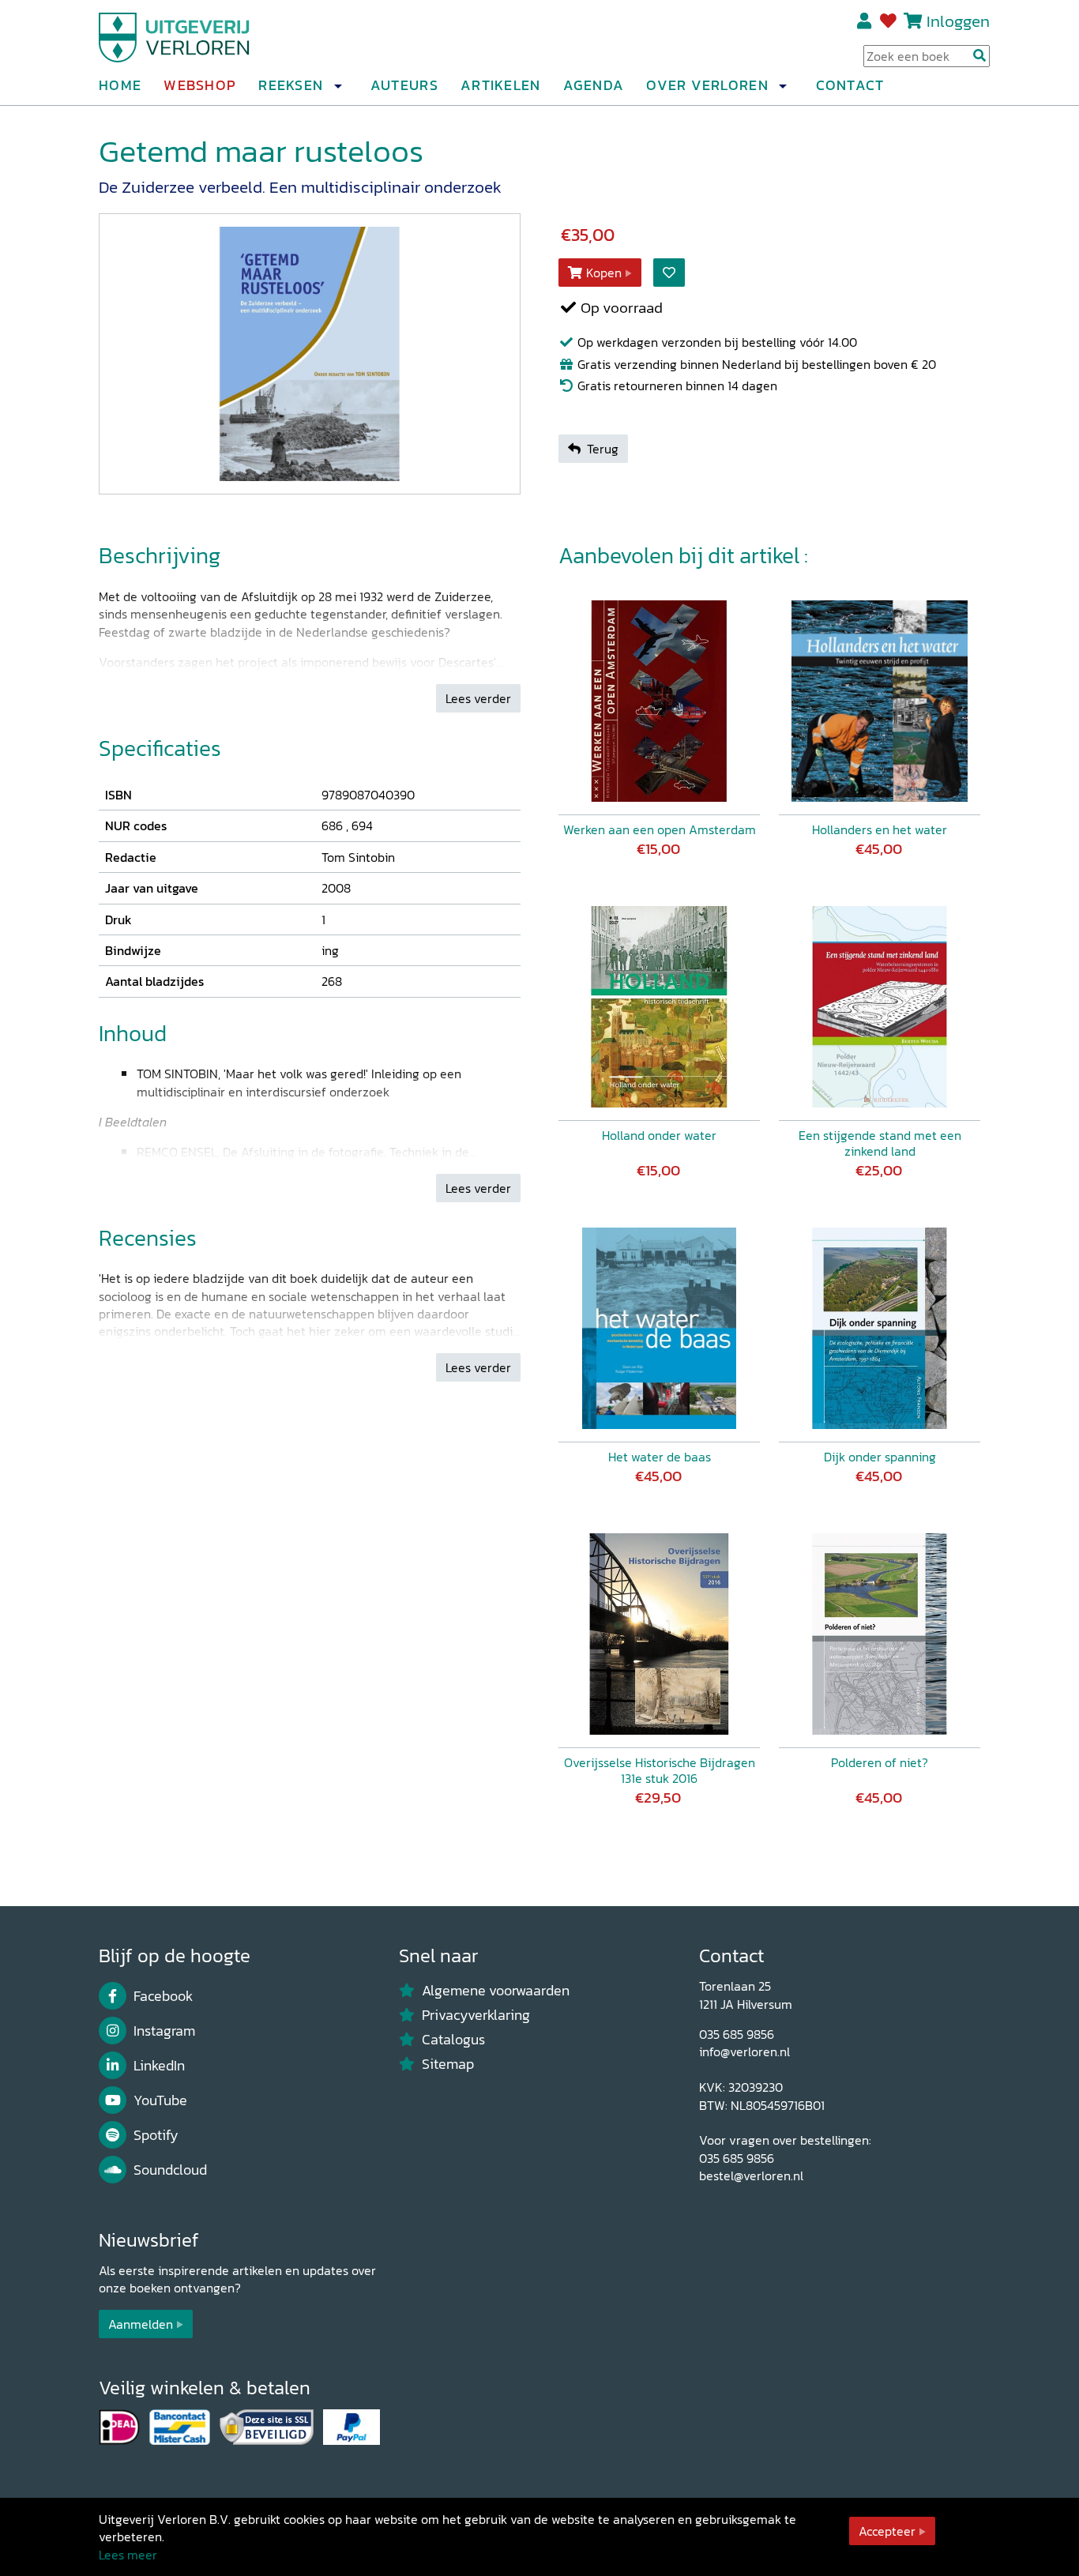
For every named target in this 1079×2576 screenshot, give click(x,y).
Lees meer (128, 2555)
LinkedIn (159, 2066)
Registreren (865, 21)
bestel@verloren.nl (751, 2175)
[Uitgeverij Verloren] (175, 36)
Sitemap (448, 2064)
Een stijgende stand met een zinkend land (880, 1143)
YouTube (160, 2100)
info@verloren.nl (744, 2051)
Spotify (156, 2135)
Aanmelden (141, 2324)
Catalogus (453, 2040)
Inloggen (958, 21)
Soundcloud (170, 2170)
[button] (337, 86)
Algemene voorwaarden (496, 1991)
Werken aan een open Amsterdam (660, 829)
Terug (603, 449)
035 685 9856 (737, 2034)
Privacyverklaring (476, 2015)
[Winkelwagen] (913, 21)
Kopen (604, 273)
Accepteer (887, 2531)
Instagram (164, 2031)
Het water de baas (660, 1457)
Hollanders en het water (880, 829)
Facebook (163, 1996)
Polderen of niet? (880, 1762)
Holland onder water (659, 1135)
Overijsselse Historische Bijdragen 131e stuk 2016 (660, 1770)
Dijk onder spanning (880, 1457)
